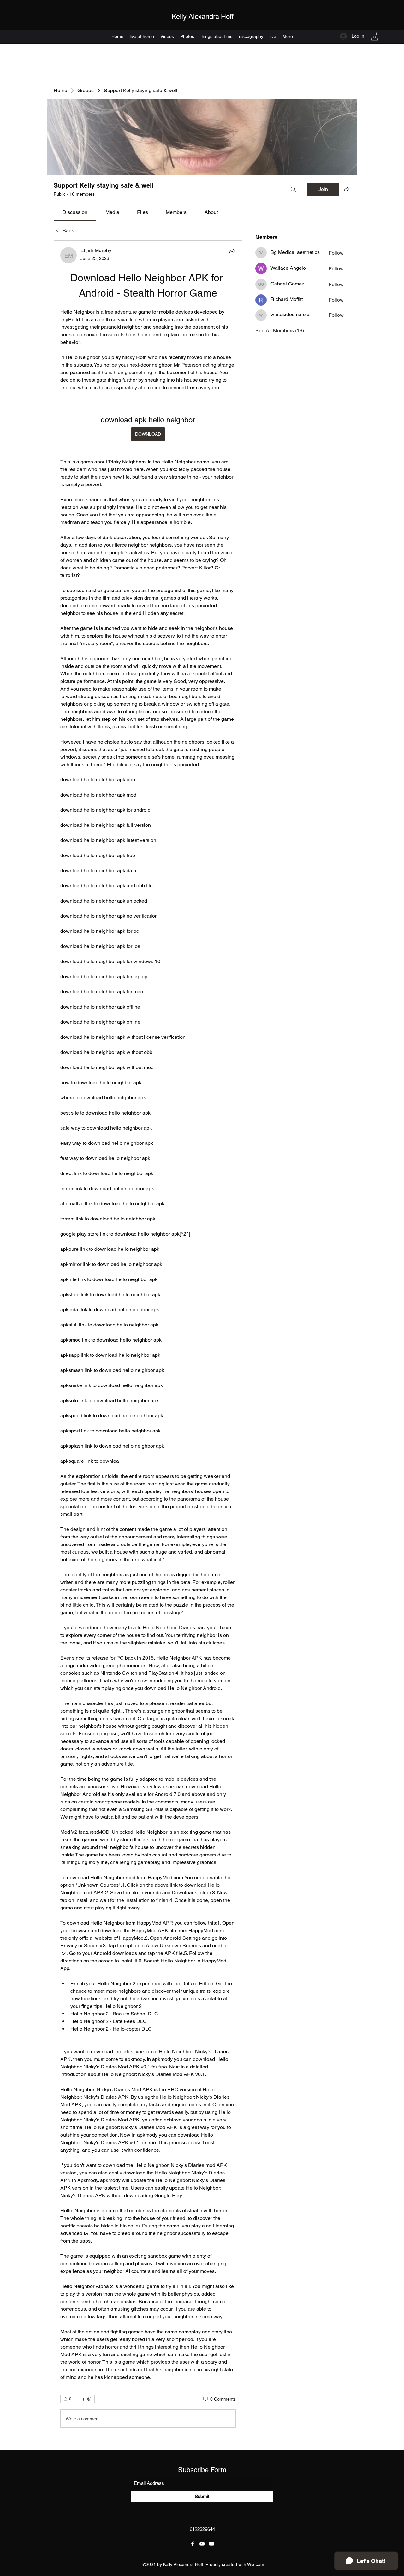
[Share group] (347, 189)
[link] (75, 212)
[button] (375, 36)
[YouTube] (202, 2544)
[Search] (293, 189)
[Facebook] (193, 2544)
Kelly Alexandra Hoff (203, 17)
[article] (148, 1339)
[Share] (232, 251)
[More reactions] (86, 2399)
